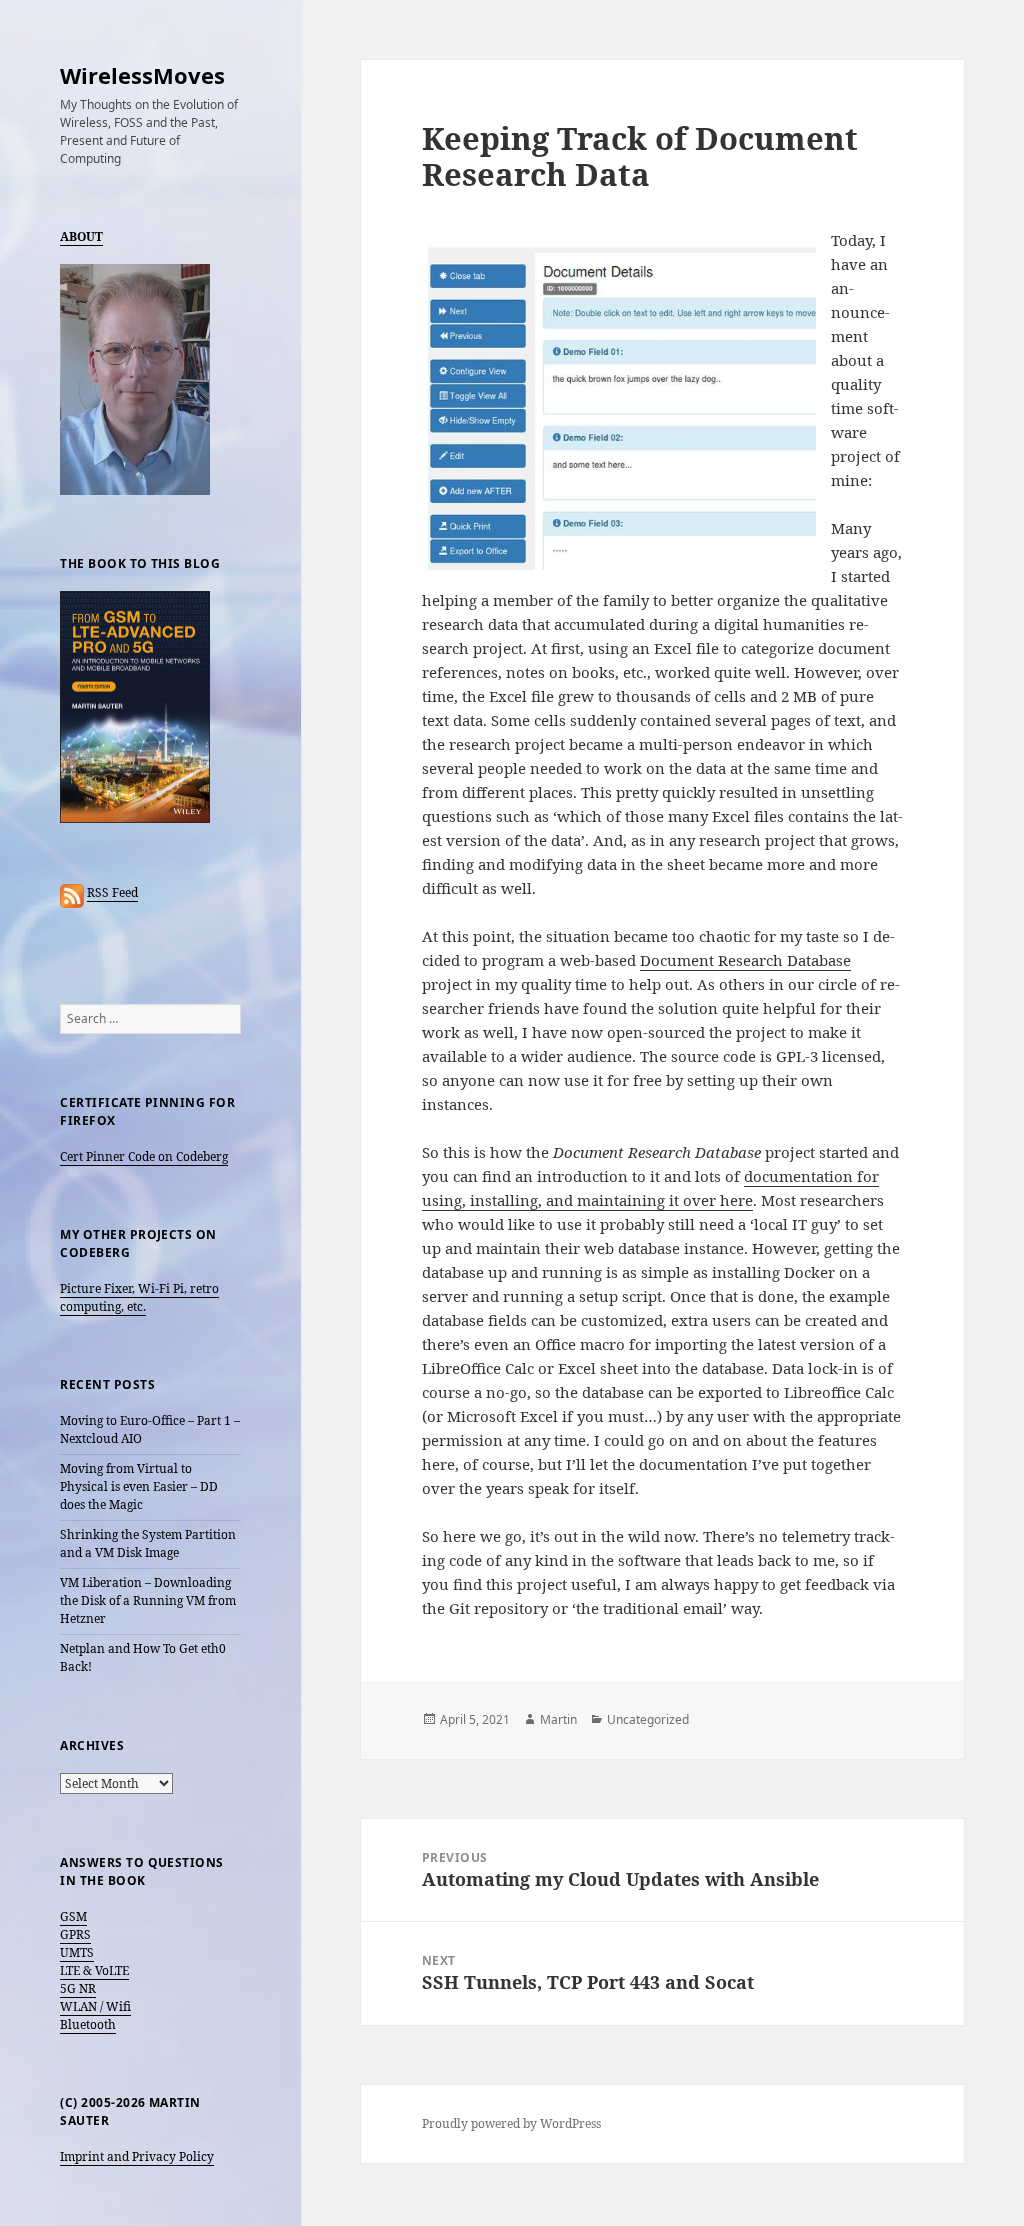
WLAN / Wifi (95, 2006)
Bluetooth (88, 2024)
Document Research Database (745, 960)
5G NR (78, 1988)
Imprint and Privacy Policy (137, 2156)
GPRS (75, 1934)
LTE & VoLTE (94, 1970)
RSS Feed (112, 892)
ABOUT (81, 236)
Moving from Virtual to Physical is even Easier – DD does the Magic (139, 1486)
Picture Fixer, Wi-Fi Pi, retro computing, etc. (139, 1297)
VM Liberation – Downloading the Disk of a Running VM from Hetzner (148, 1600)
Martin (558, 1719)
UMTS (77, 1952)
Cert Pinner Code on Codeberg (144, 1156)
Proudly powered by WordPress (511, 2123)
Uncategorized (648, 1719)
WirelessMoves (142, 75)
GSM (73, 1916)
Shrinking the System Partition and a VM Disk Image (148, 1543)
